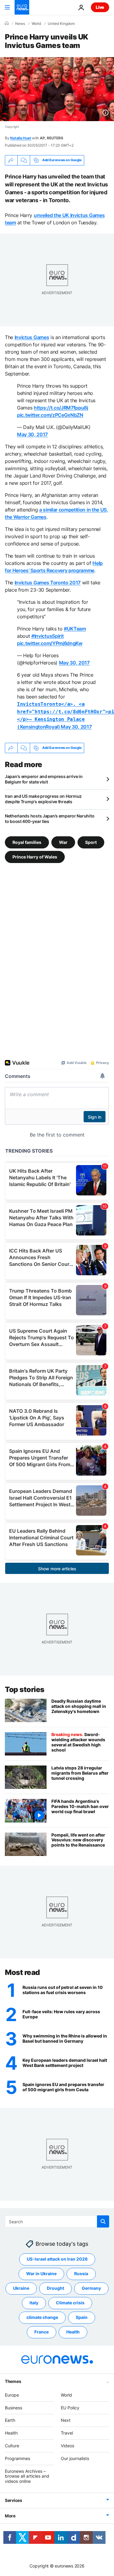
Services (14, 2500)
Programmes (17, 2458)
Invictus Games (32, 337)
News (20, 24)
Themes (13, 2381)
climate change (42, 2317)
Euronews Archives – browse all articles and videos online (27, 2476)
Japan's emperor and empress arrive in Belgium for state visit (44, 779)
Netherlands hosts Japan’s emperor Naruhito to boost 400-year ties (50, 819)
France (41, 2332)
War (63, 842)
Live (100, 7)
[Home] (7, 23)
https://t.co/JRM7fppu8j (61, 408)
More (10, 2516)
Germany (91, 2288)
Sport (91, 842)
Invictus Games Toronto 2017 (48, 583)
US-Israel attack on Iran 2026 (57, 2259)
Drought (55, 2288)
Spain (82, 2317)
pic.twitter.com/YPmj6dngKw (50, 643)
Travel (67, 2433)
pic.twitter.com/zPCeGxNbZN (50, 415)
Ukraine (21, 2288)
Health (73, 2332)
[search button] (103, 2221)
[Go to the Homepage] (22, 7)
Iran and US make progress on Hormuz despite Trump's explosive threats (43, 799)
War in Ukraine (41, 2274)
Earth (10, 2420)
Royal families (27, 842)
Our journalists (75, 2458)
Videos (67, 2446)
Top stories (25, 1689)
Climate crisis (70, 2303)
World (36, 24)
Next (66, 2420)
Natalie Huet (21, 138)
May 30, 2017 (32, 434)
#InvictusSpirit (47, 636)
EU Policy (70, 2407)
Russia (81, 2274)
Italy (34, 2303)
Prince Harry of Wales (35, 857)
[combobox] (57, 2221)
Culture (12, 2446)
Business (14, 2407)
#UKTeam (75, 629)
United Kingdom (61, 24)
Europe (12, 2395)
